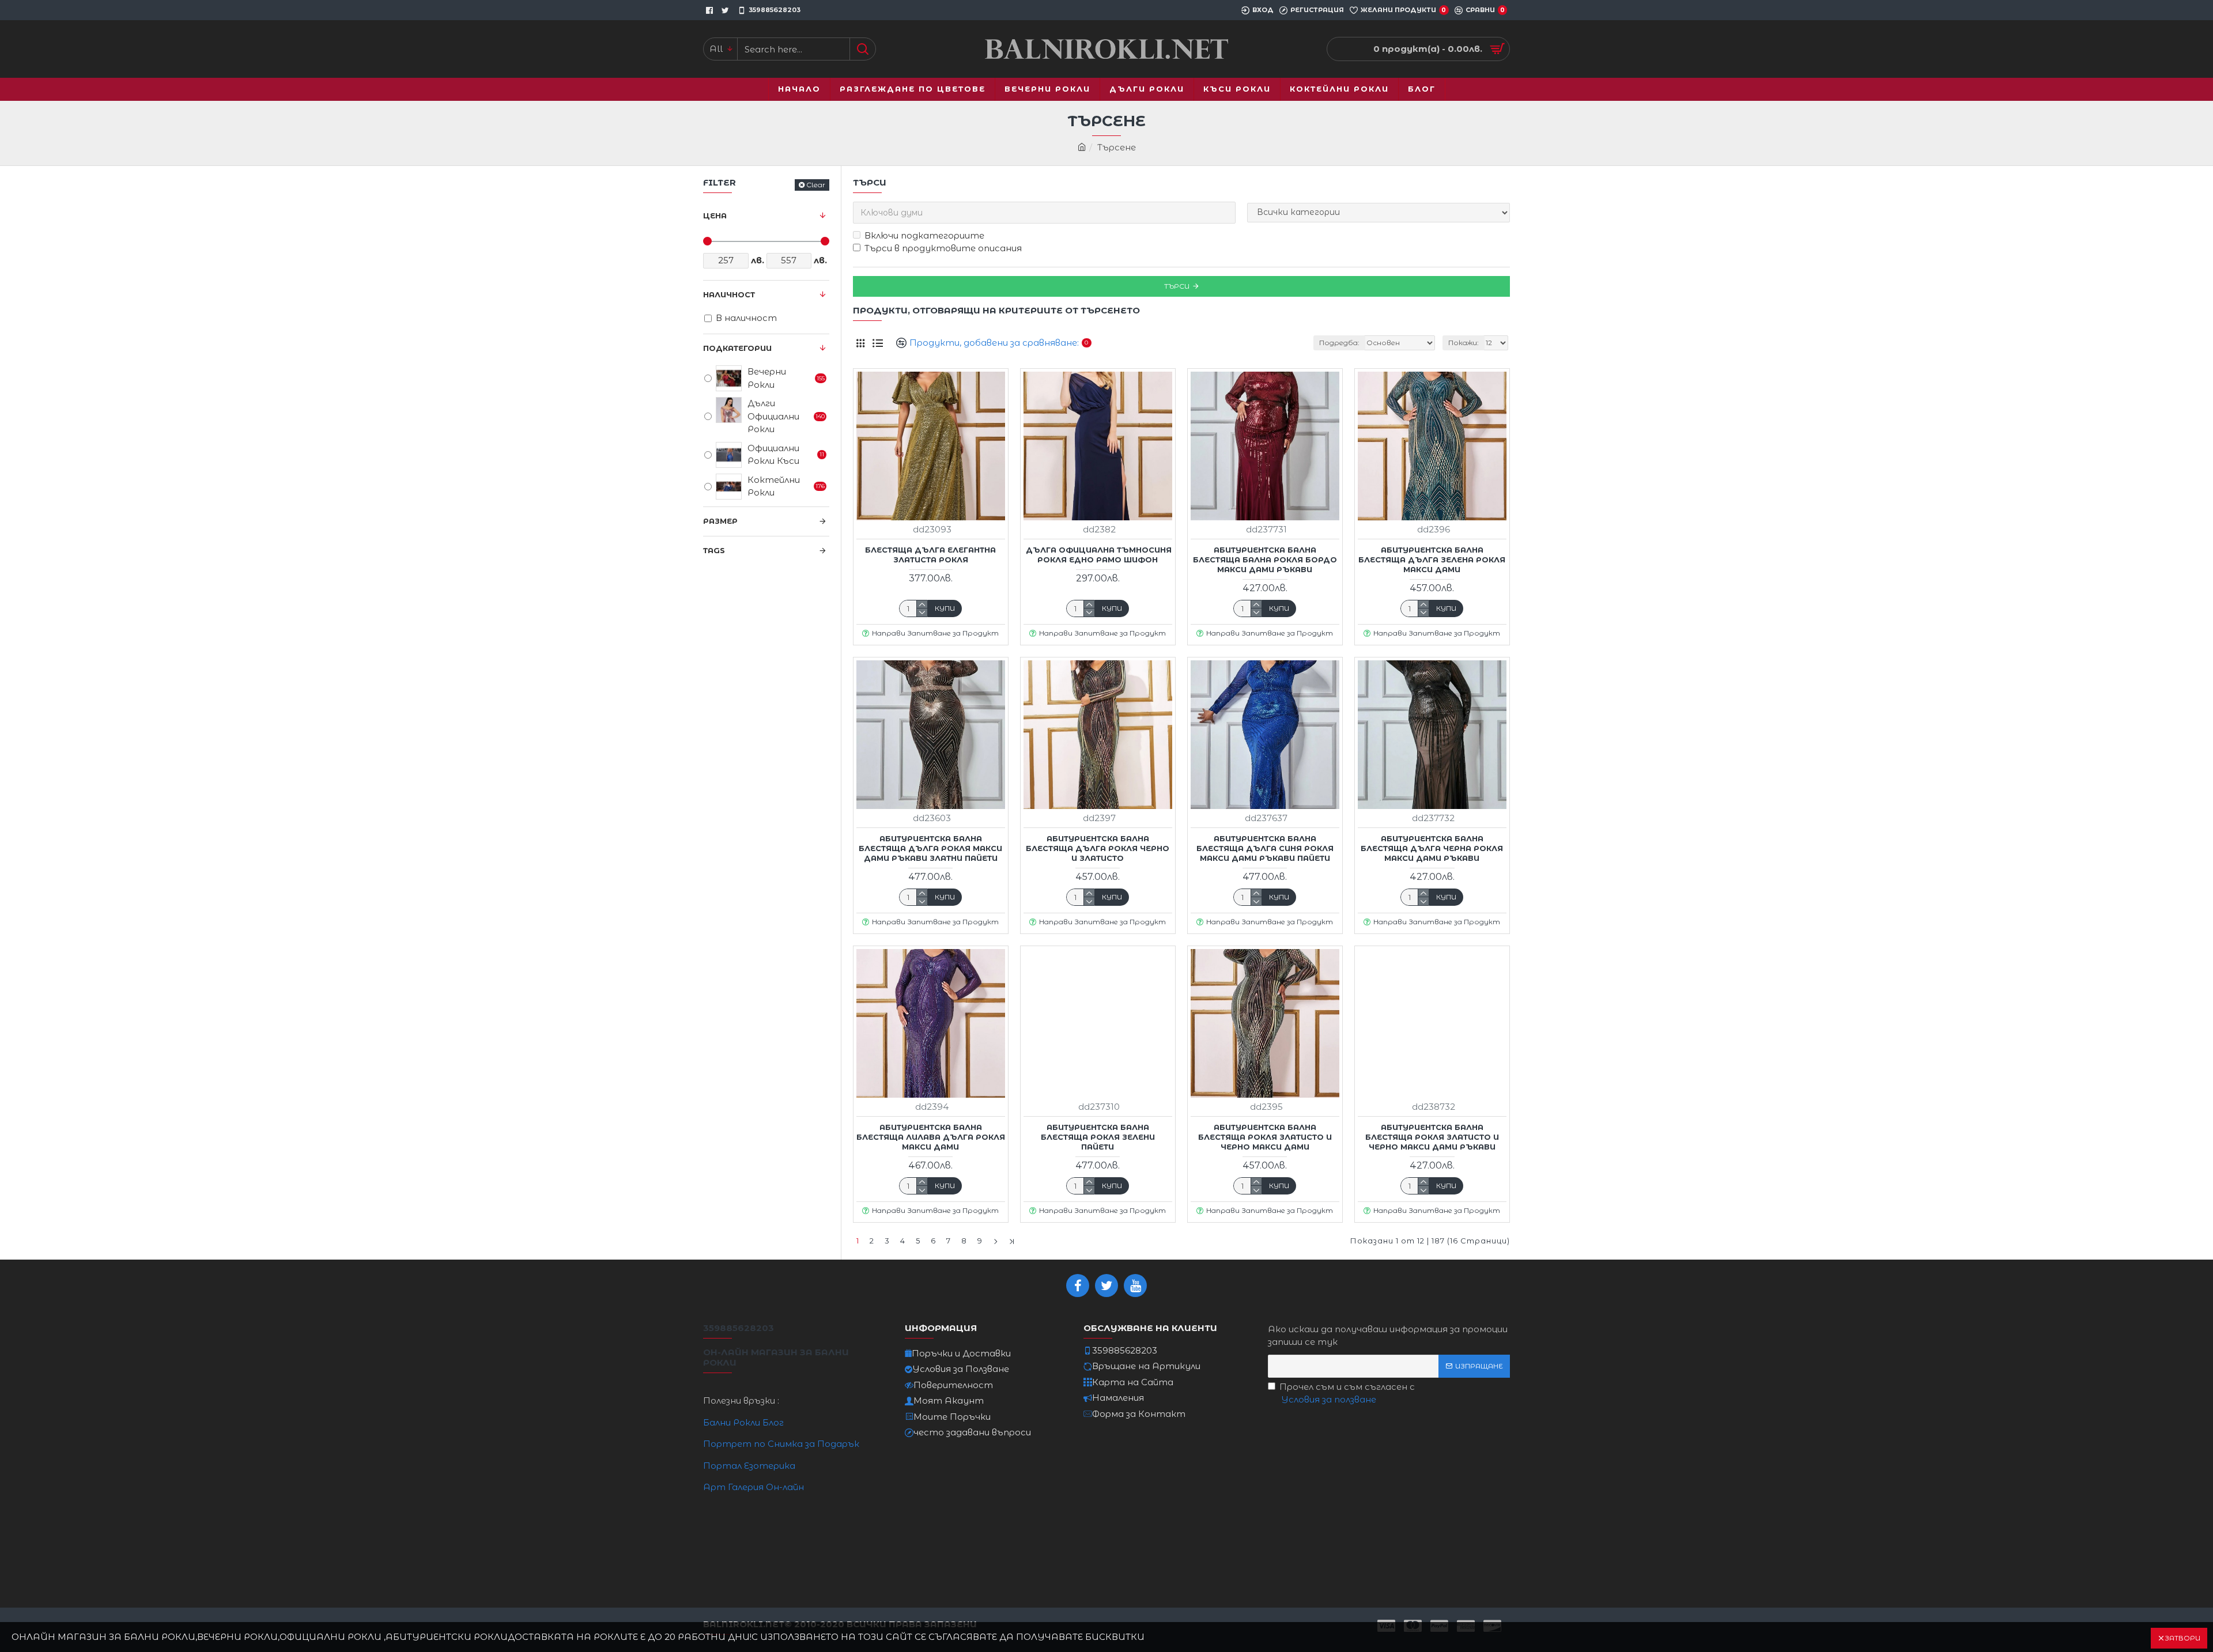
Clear (816, 185)
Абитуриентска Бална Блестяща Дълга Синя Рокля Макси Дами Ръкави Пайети (1265, 848)
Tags (714, 550)
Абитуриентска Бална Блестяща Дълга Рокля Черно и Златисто (1098, 848)
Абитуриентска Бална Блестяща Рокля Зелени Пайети (1098, 1137)
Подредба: (1339, 343)
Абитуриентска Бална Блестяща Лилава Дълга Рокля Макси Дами (931, 1137)
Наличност (729, 294)
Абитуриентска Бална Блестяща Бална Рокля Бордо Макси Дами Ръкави (1265, 560)
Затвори (2182, 1638)
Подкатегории (737, 348)
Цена (715, 216)
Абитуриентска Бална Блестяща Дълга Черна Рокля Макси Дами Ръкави (1432, 848)
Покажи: (1464, 343)
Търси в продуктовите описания (943, 248)
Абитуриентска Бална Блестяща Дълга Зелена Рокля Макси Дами (1432, 560)
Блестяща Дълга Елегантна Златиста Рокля (930, 555)
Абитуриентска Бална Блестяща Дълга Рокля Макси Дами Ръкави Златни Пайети (930, 848)
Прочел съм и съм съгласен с (1347, 1393)
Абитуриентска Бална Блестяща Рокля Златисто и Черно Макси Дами (1265, 1137)
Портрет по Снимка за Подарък (781, 1444)
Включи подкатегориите (924, 235)
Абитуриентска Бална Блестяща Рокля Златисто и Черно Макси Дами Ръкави (1432, 1137)
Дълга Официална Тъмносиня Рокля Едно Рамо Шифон (1098, 555)
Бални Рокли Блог (743, 1422)
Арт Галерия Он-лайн (754, 1487)
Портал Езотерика (749, 1466)
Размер (720, 521)
